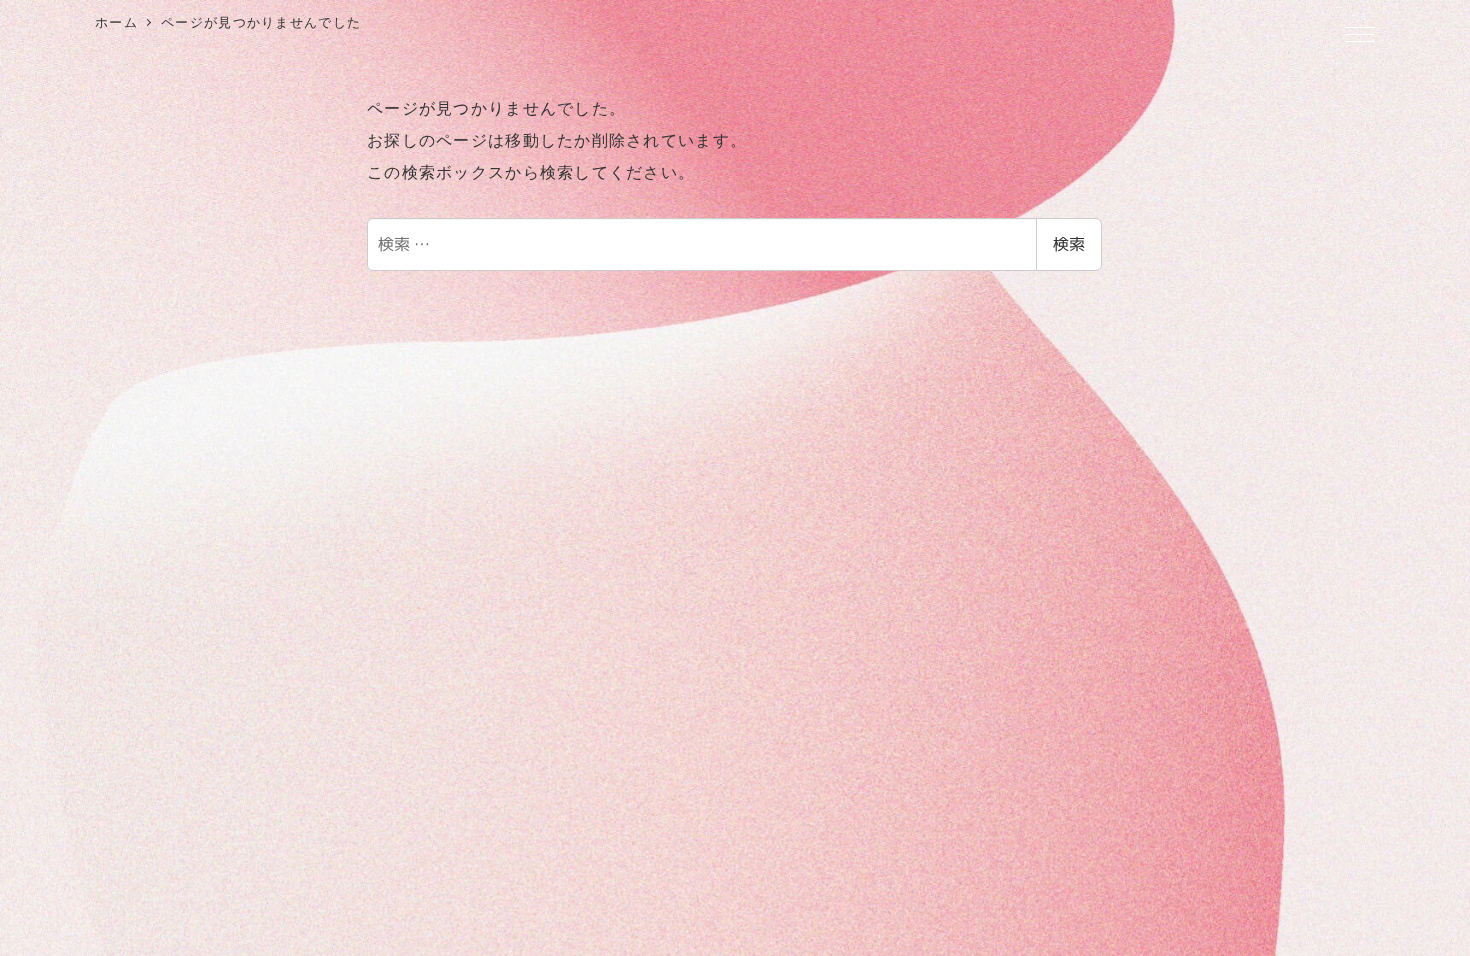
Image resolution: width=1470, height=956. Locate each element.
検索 (1069, 244)
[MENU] (1360, 36)
